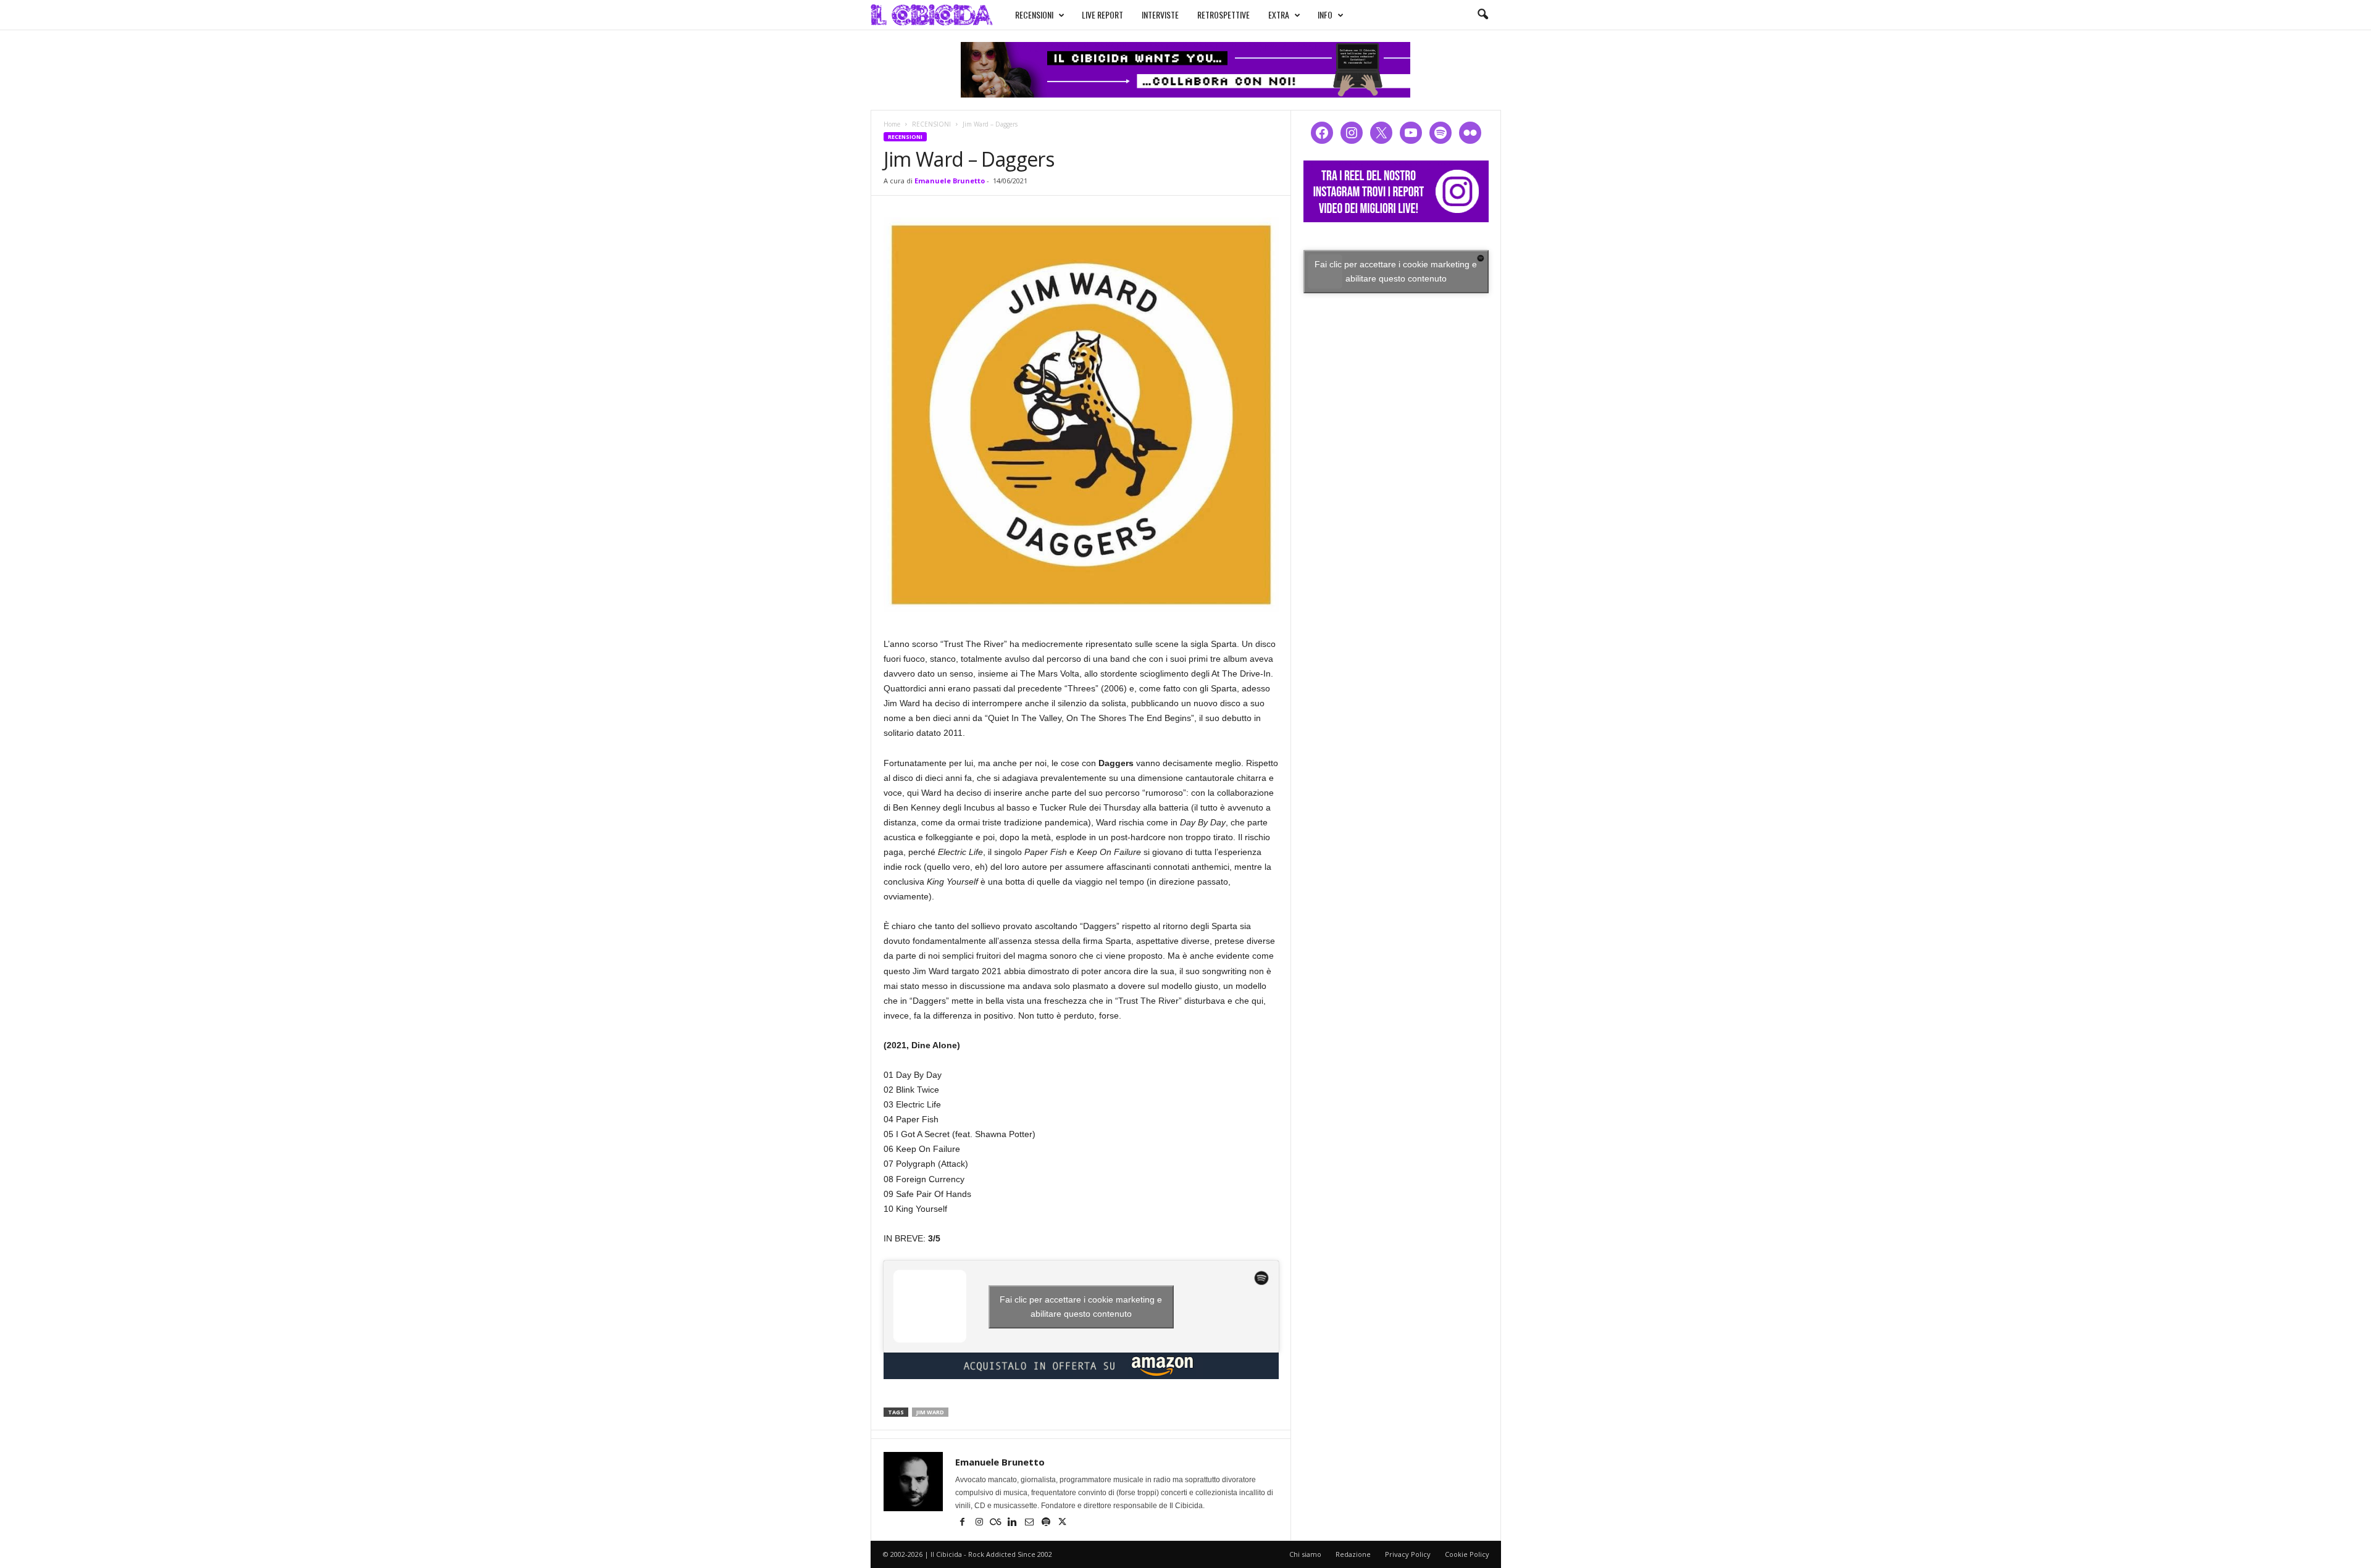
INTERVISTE (1160, 15)
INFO (1325, 15)
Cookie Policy (1467, 1554)
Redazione (1353, 1554)
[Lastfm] (997, 1523)
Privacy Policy (1408, 1554)
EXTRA (1279, 15)
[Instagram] (980, 1523)
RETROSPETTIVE (1223, 15)
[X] (1063, 1523)
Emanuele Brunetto (950, 181)
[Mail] (1030, 1523)
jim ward (930, 1412)
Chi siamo (1305, 1554)
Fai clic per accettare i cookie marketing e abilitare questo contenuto (1081, 1307)
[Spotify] (1047, 1523)
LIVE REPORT (1102, 15)
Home (892, 124)
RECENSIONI (1034, 15)
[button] (1482, 15)
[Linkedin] (1014, 1523)
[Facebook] (964, 1523)
